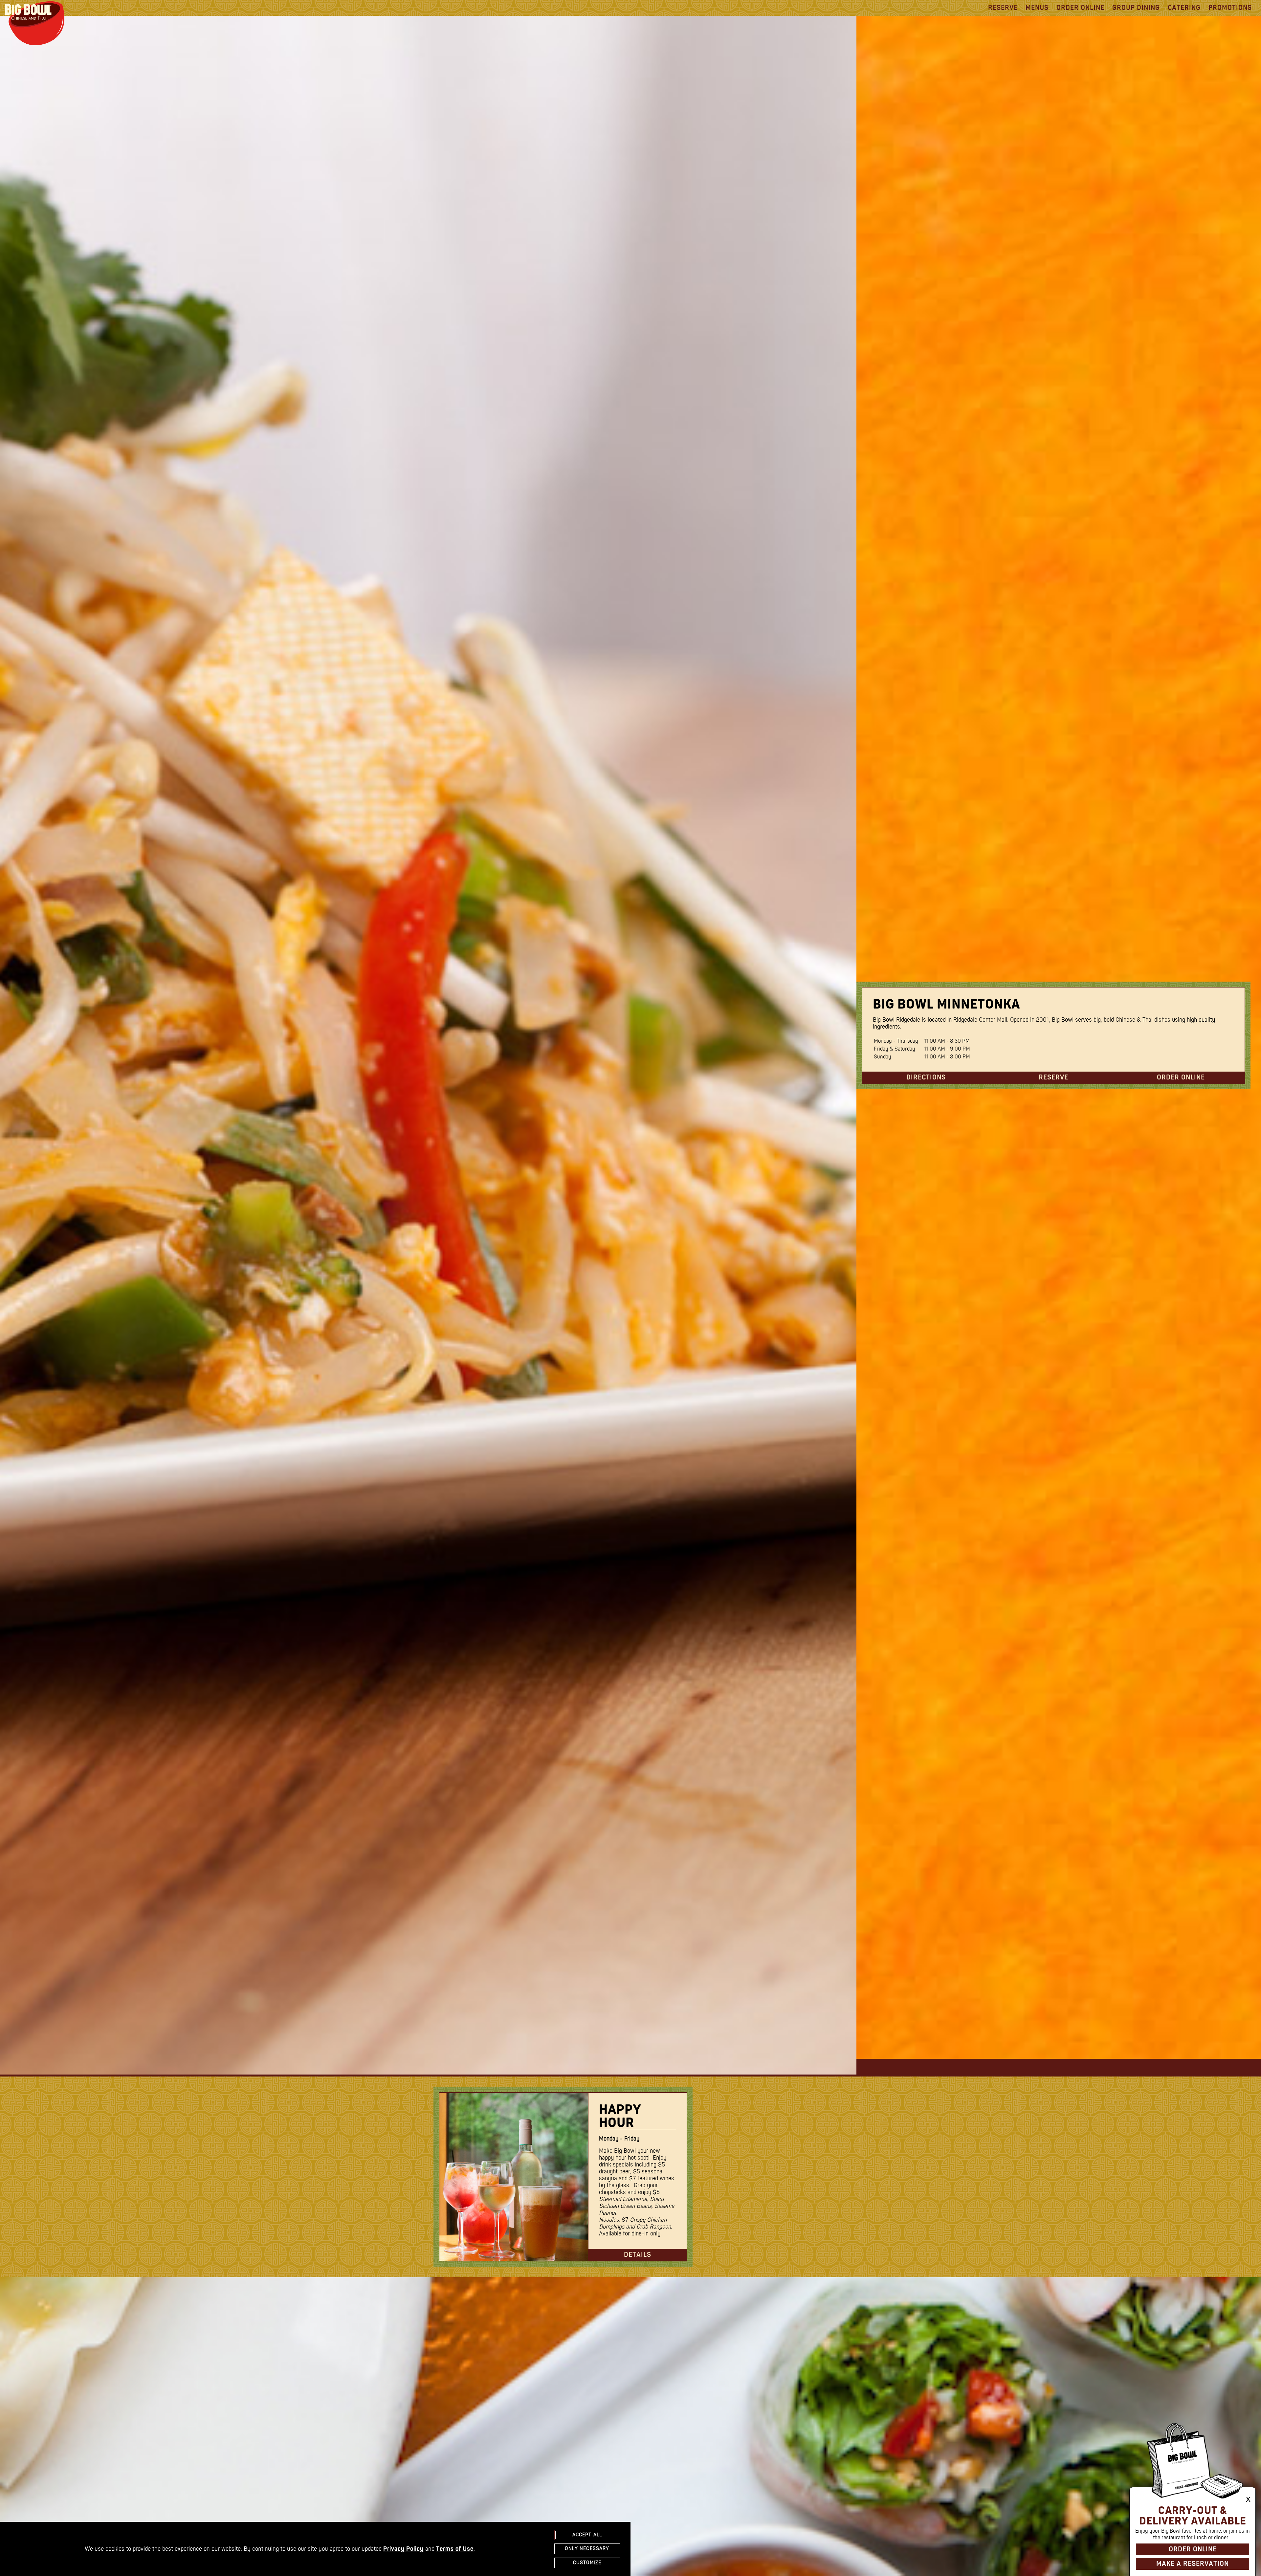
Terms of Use (455, 2549)
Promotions (1230, 8)
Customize (587, 2563)
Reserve (1003, 8)
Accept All (587, 2535)
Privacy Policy (403, 2549)
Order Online (1080, 8)
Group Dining (1136, 8)
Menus (1037, 8)
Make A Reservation (1193, 2564)
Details (638, 2255)
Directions (926, 1077)
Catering (1184, 8)
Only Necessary (587, 2549)
